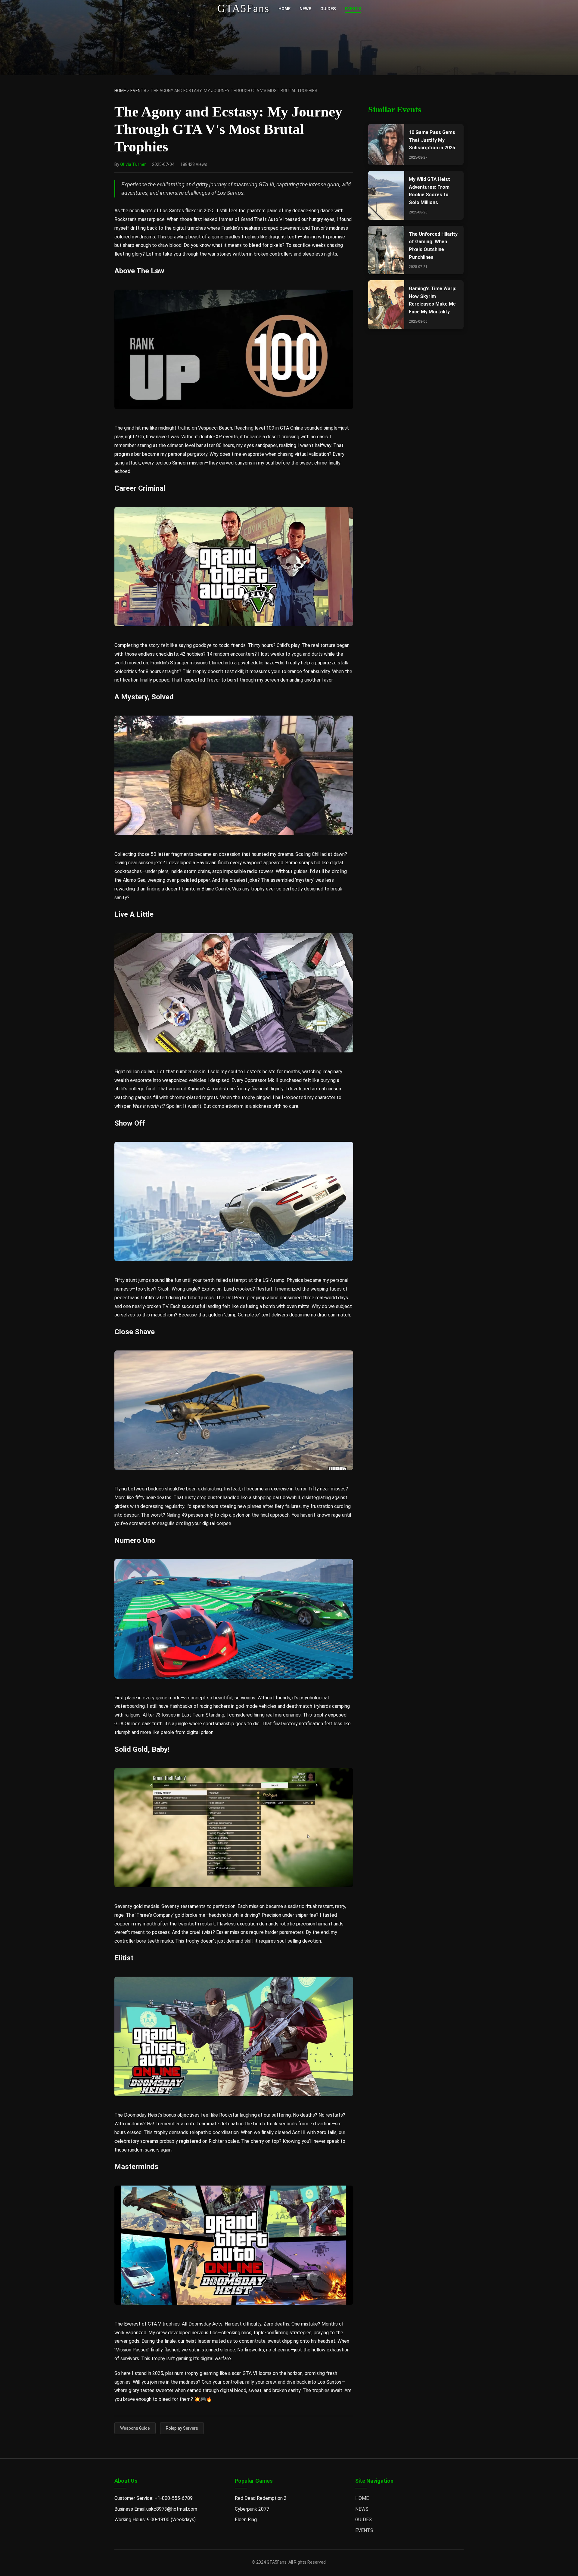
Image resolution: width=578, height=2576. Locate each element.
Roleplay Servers (182, 2428)
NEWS (305, 9)
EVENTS (353, 9)
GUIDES (328, 9)
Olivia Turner (133, 164)
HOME (284, 9)
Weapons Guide (135, 2428)
